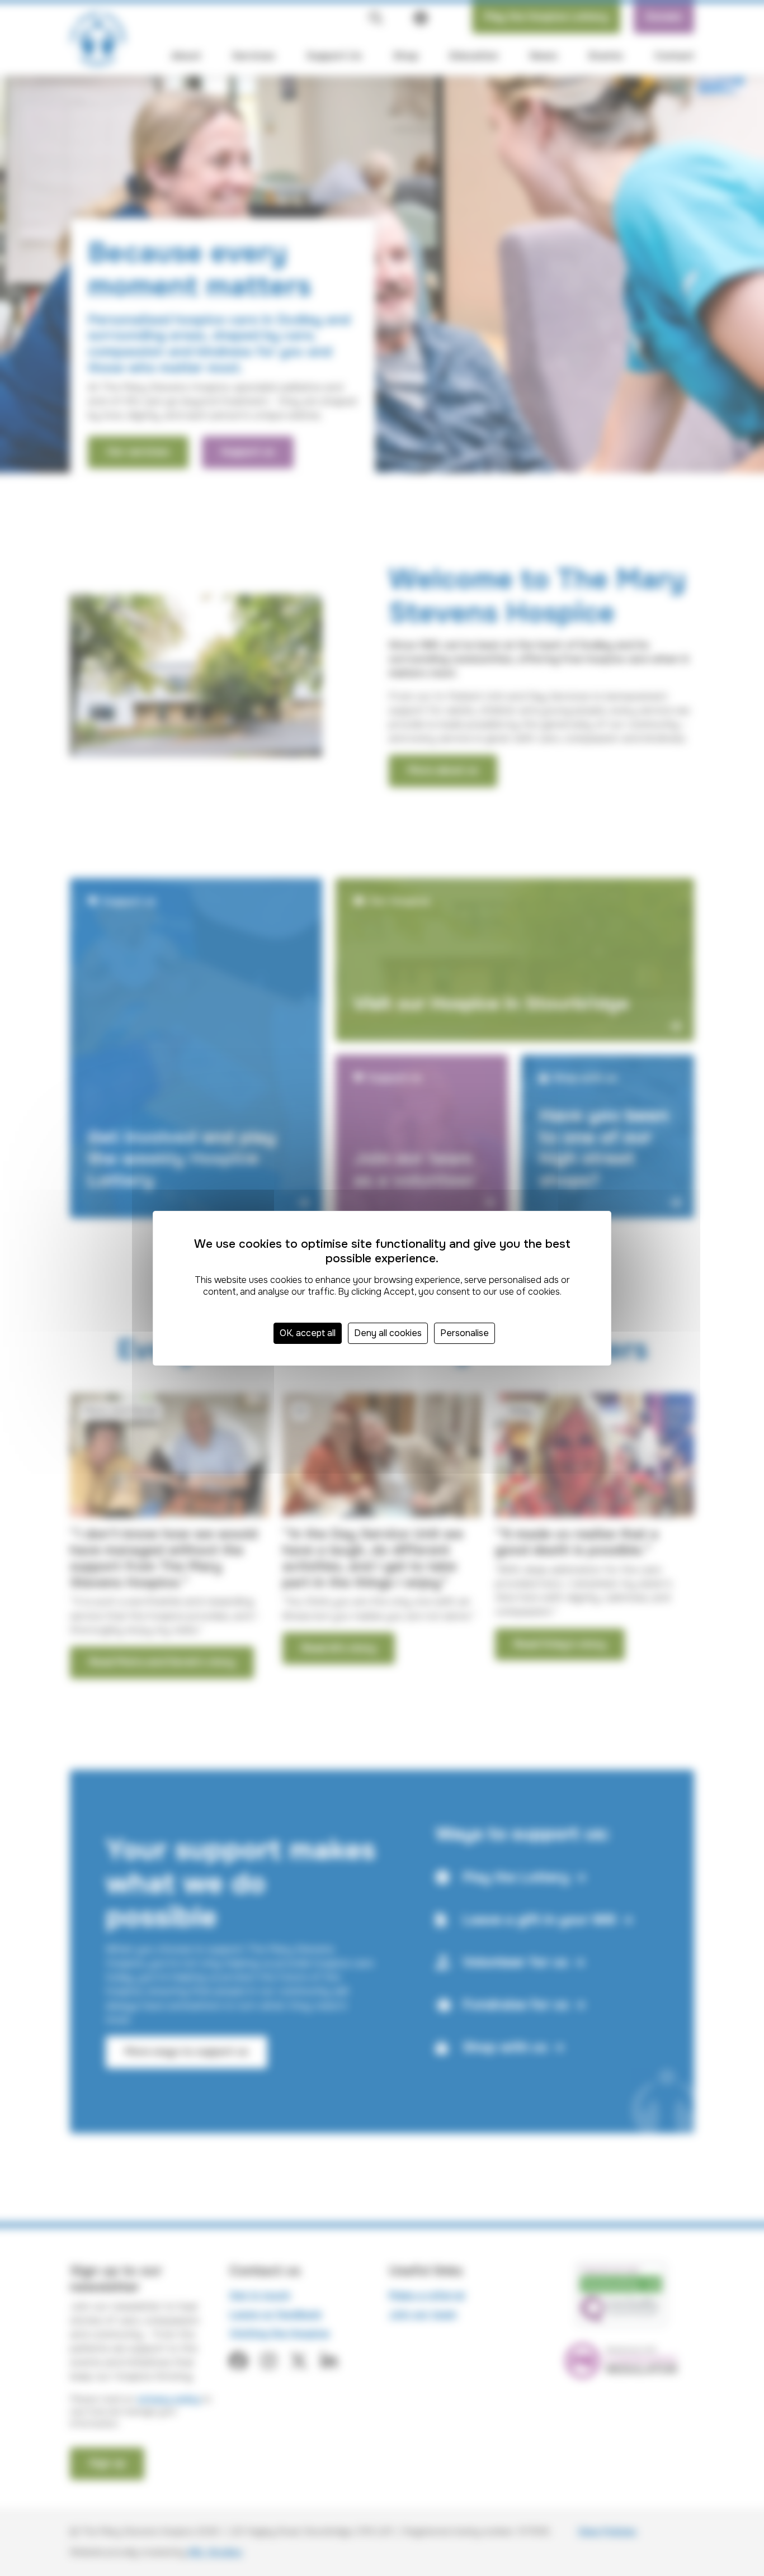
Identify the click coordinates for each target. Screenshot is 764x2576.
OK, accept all (308, 1333)
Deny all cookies (388, 1333)
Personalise (464, 1333)
